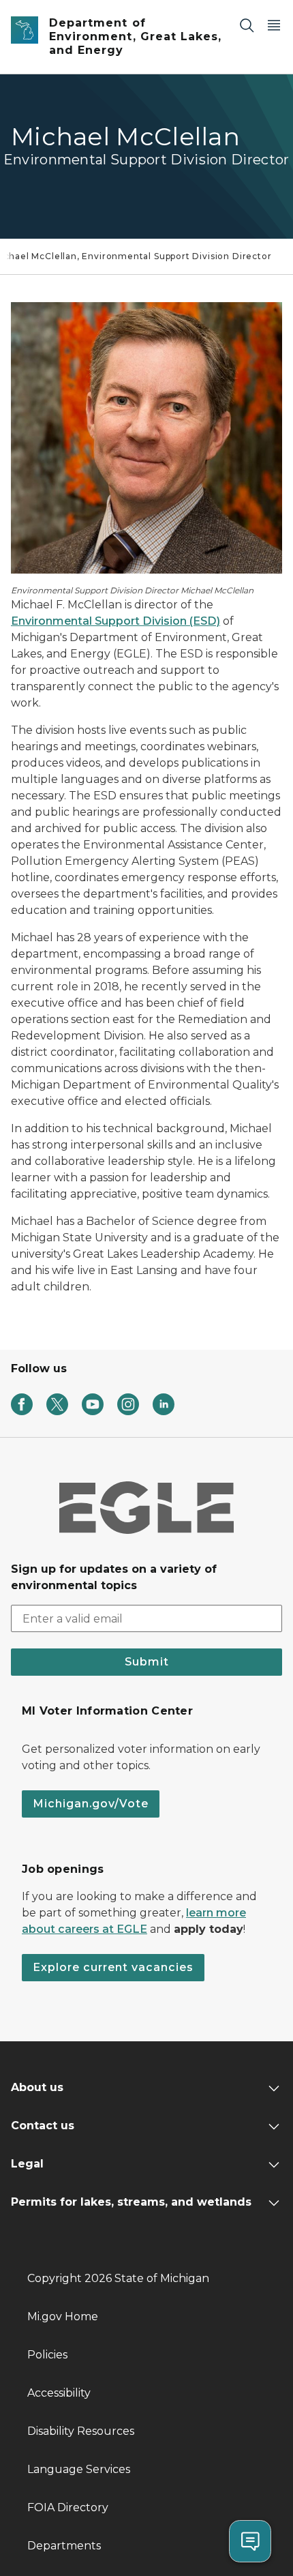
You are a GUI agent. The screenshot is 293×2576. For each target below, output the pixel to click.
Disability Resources (81, 2431)
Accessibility (59, 2393)
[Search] (247, 25)
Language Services (79, 2469)
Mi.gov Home (63, 2316)
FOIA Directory (68, 2507)
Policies (47, 2355)
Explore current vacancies (113, 1967)
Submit (147, 1662)
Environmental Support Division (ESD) (115, 621)
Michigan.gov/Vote (91, 1804)
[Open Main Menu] (274, 25)
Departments (64, 2546)
